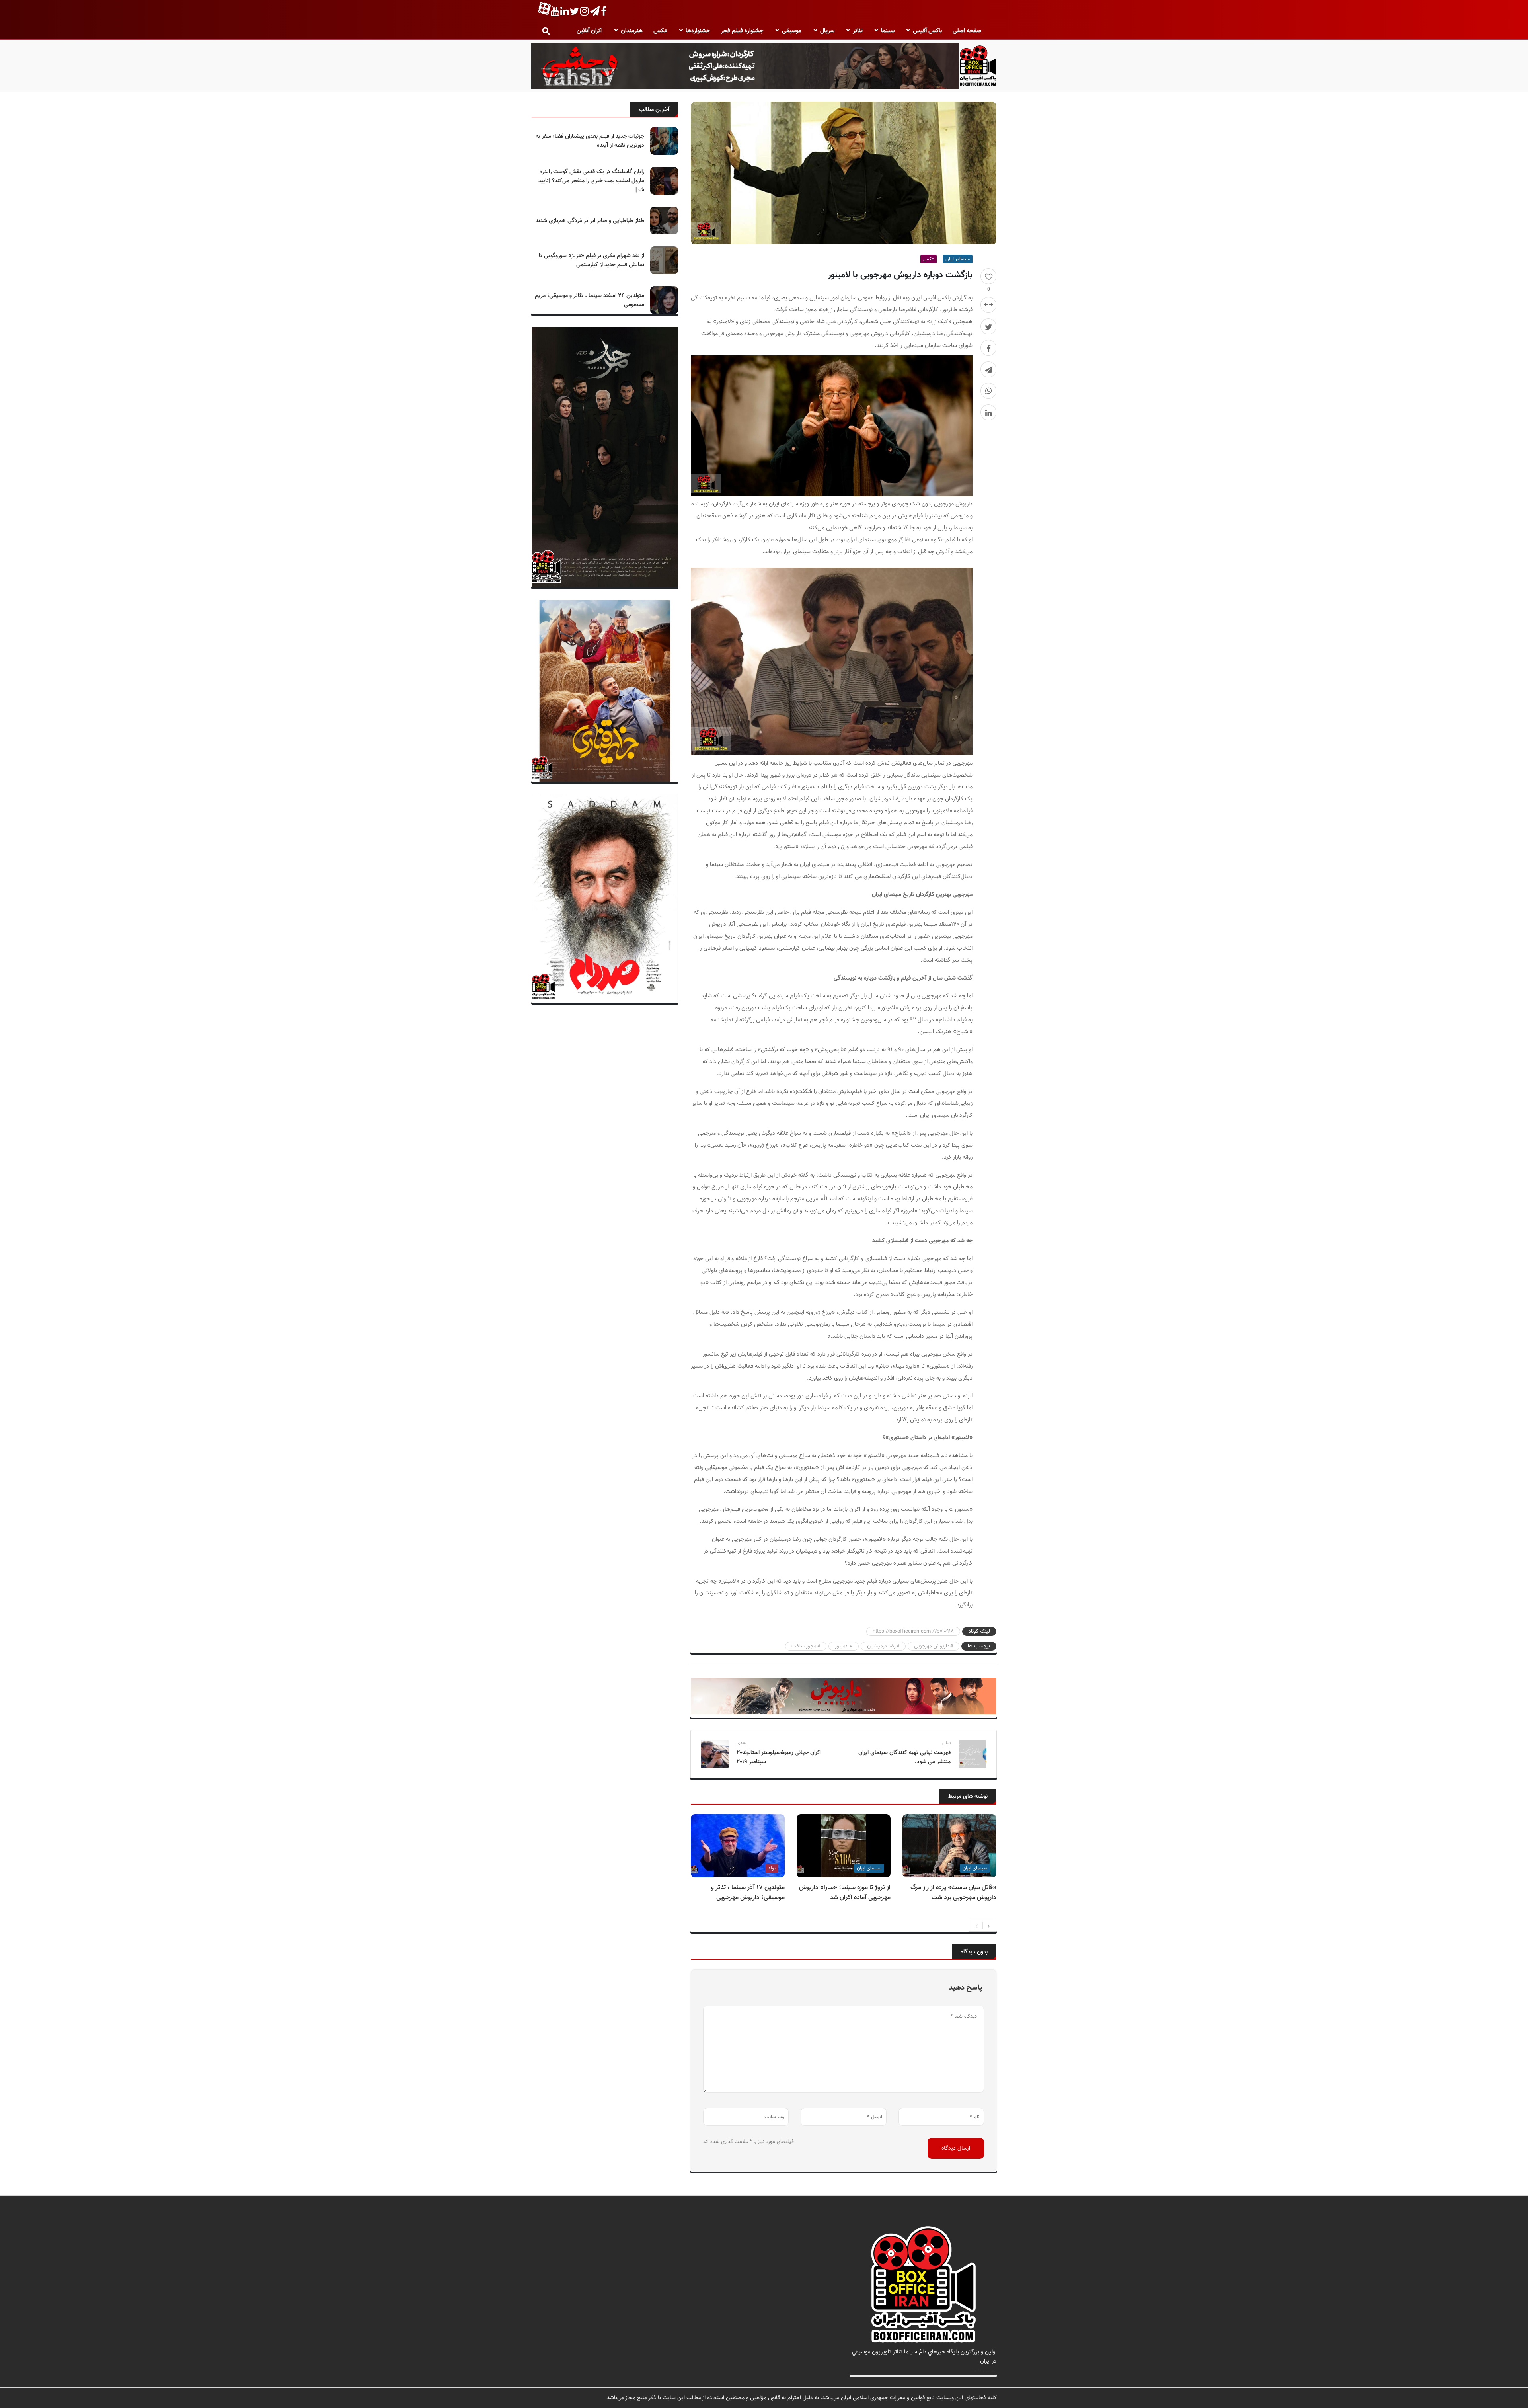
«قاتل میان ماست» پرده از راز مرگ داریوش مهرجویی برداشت (953, 1893)
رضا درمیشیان (881, 1646)
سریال (827, 31)
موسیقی (792, 31)
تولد (772, 1868)
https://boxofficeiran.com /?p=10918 (913, 1631)
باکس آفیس (927, 31)
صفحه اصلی (967, 31)
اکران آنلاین (590, 31)
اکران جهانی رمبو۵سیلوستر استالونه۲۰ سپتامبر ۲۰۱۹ (779, 1757)
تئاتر (858, 31)
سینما (888, 31)
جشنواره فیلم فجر (742, 31)
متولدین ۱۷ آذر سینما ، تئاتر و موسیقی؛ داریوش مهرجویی (748, 1893)
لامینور (842, 1646)
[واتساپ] (988, 391)
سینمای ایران (958, 259)
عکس (660, 31)
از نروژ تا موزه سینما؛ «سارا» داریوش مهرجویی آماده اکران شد (845, 1893)
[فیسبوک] (988, 348)
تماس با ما (984, 2370)
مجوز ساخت (804, 1646)
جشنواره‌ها (698, 31)
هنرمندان (632, 31)
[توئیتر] (988, 326)
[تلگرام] (988, 369)
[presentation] (976, 1925)
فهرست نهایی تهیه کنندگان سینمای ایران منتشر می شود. (904, 1757)
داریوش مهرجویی (932, 1646)
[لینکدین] (988, 412)
